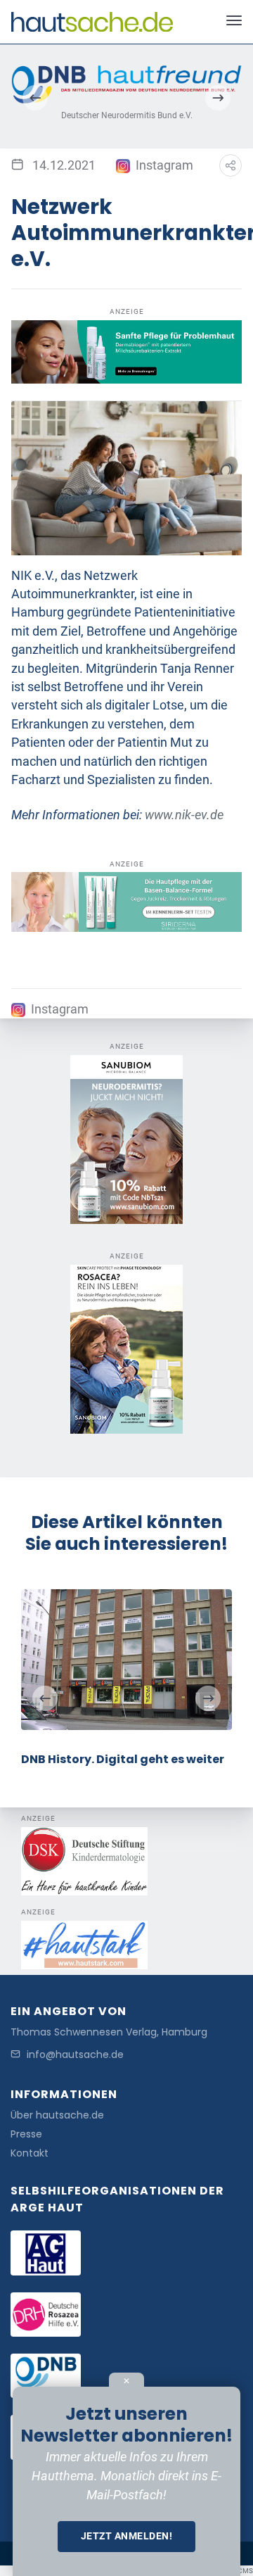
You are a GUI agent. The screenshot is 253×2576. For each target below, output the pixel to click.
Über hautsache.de (57, 2115)
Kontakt (30, 2153)
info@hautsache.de (75, 2055)
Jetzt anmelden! (127, 2536)
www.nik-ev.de (184, 815)
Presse (26, 2134)
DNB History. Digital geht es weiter (123, 1759)
